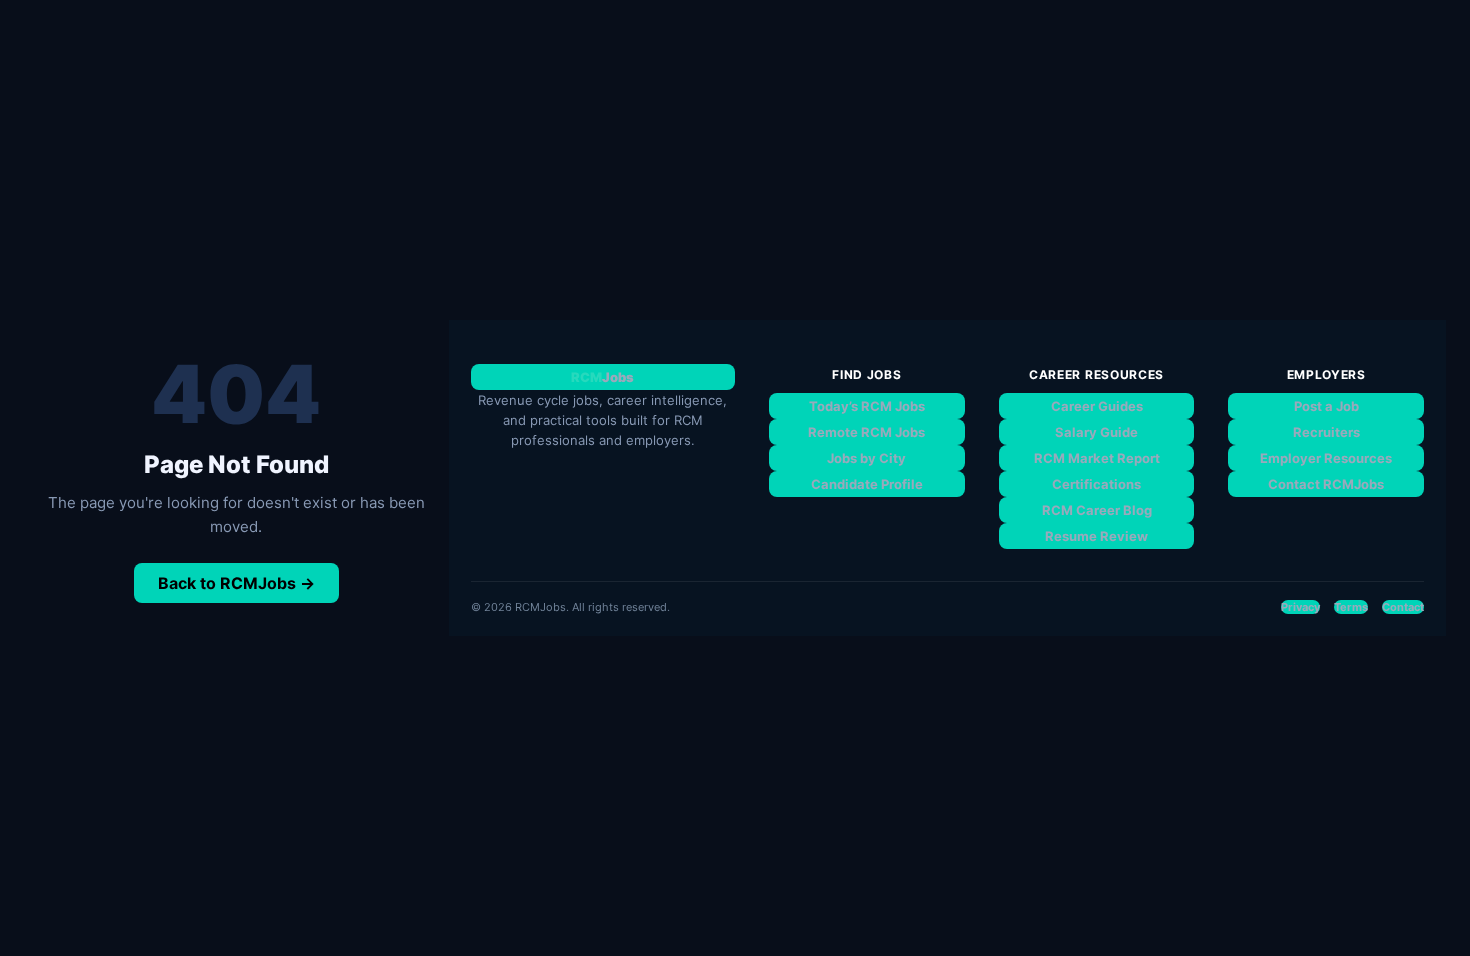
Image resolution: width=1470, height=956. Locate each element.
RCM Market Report (1097, 458)
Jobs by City (866, 458)
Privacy (1300, 607)
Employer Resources (1326, 458)
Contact (1403, 607)
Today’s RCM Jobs (867, 406)
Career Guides (1097, 406)
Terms (1351, 607)
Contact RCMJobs (1326, 484)
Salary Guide (1096, 432)
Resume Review (1096, 536)
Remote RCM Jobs (866, 432)
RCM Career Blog (1097, 510)
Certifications (1096, 484)
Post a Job (1326, 406)
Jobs (602, 377)
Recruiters (1326, 432)
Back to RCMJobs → (236, 583)
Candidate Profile (867, 484)
